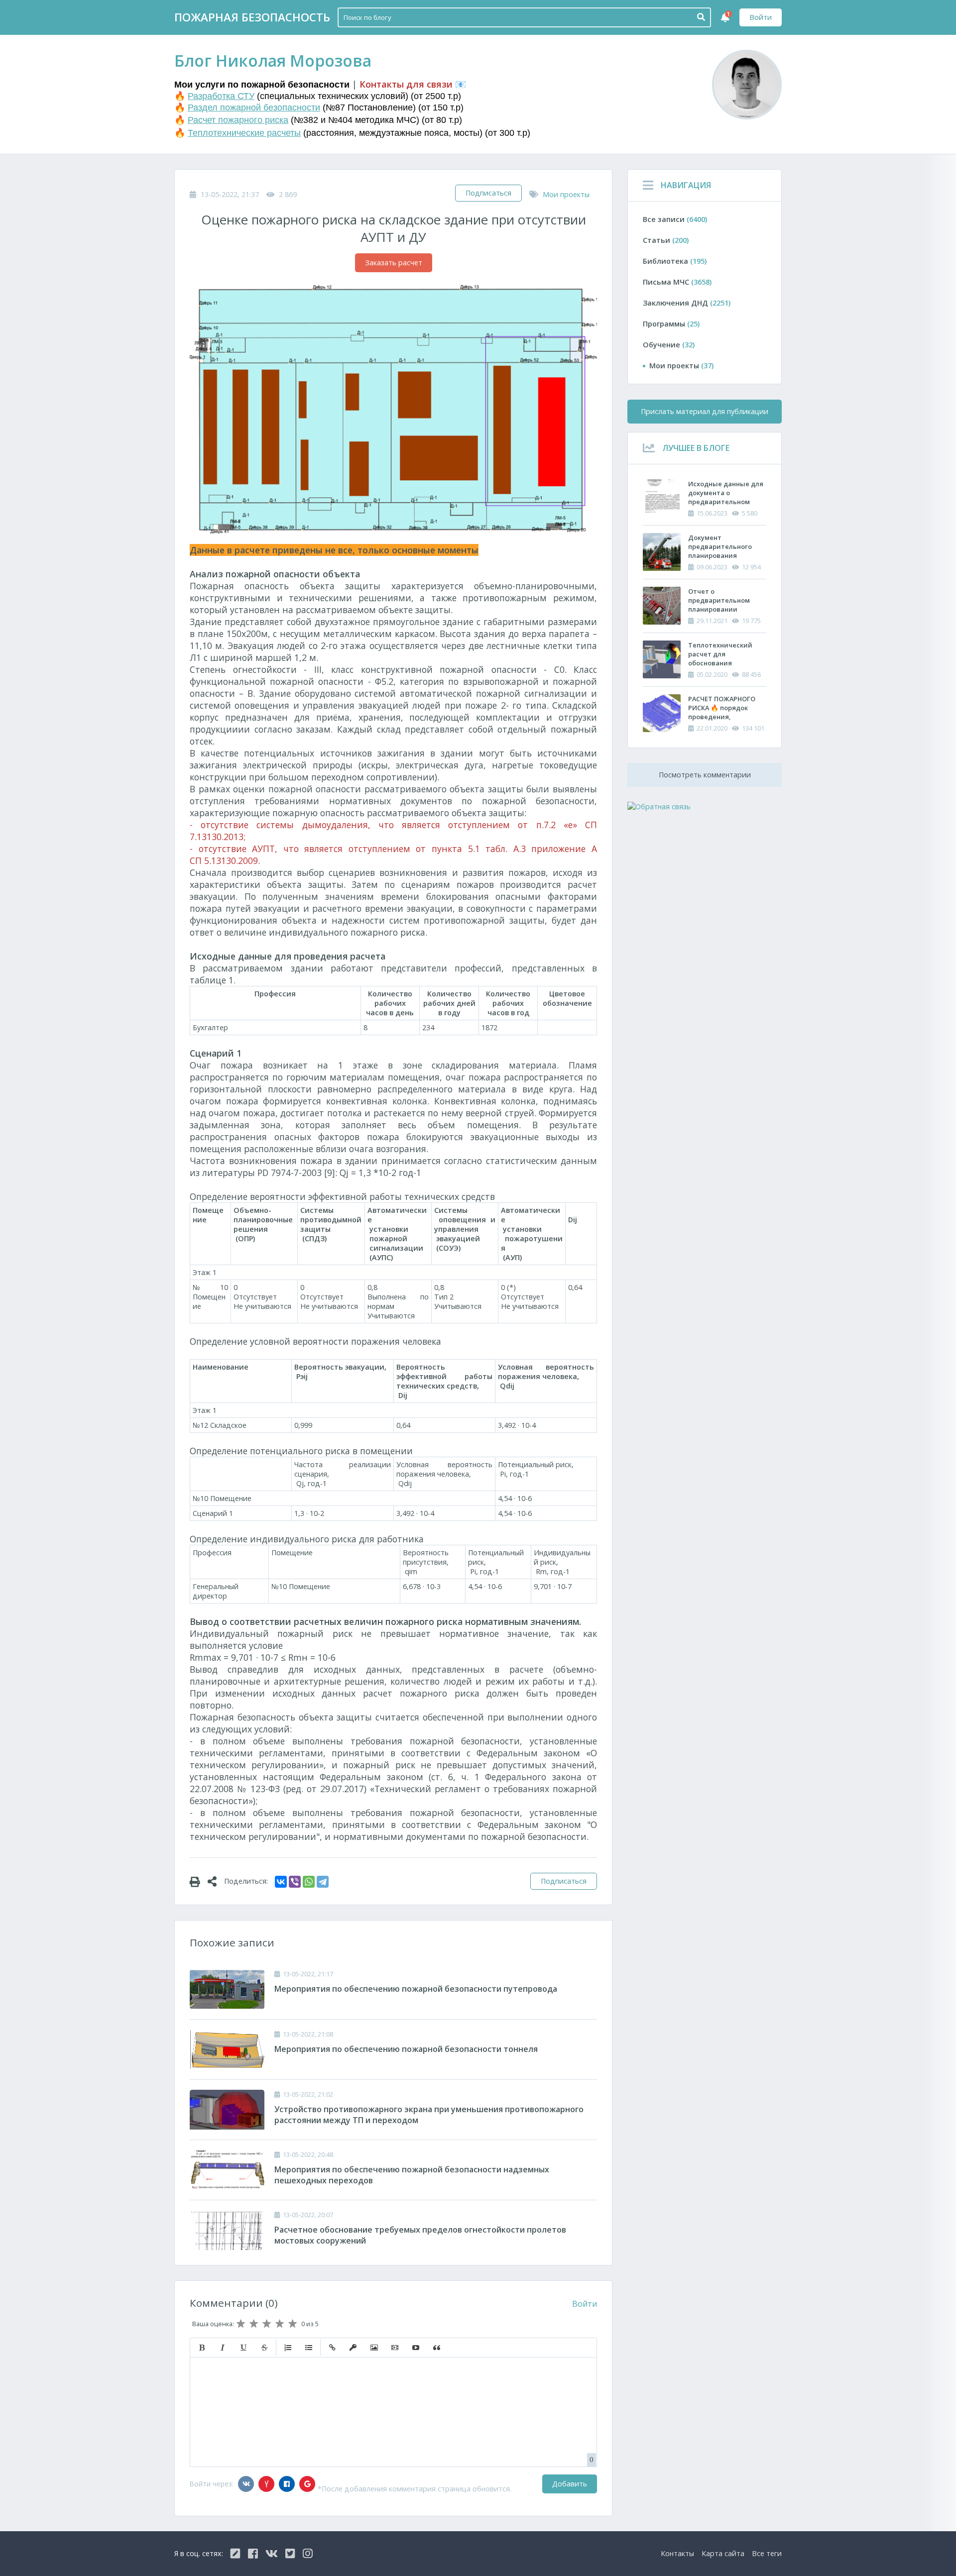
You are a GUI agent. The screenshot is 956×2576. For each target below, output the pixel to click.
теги (767, 2553)
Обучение (669, 345)
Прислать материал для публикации (705, 411)
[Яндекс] (266, 2484)
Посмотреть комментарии (705, 775)
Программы (671, 324)
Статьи (666, 240)
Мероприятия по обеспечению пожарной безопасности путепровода (416, 1989)
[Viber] (295, 1882)
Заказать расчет (394, 263)
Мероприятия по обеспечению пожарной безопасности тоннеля (406, 2049)
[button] (202, 2348)
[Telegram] (323, 1882)
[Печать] (199, 1881)
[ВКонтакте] (281, 1882)
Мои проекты (566, 194)
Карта (723, 2553)
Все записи (675, 219)
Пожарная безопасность (252, 17)
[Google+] (307, 2484)
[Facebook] (287, 2484)
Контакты (677, 2553)
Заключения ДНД (687, 303)
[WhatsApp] (309, 1882)
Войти (761, 17)
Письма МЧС (677, 282)
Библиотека (675, 261)
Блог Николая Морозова (273, 60)
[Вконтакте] (246, 2484)
